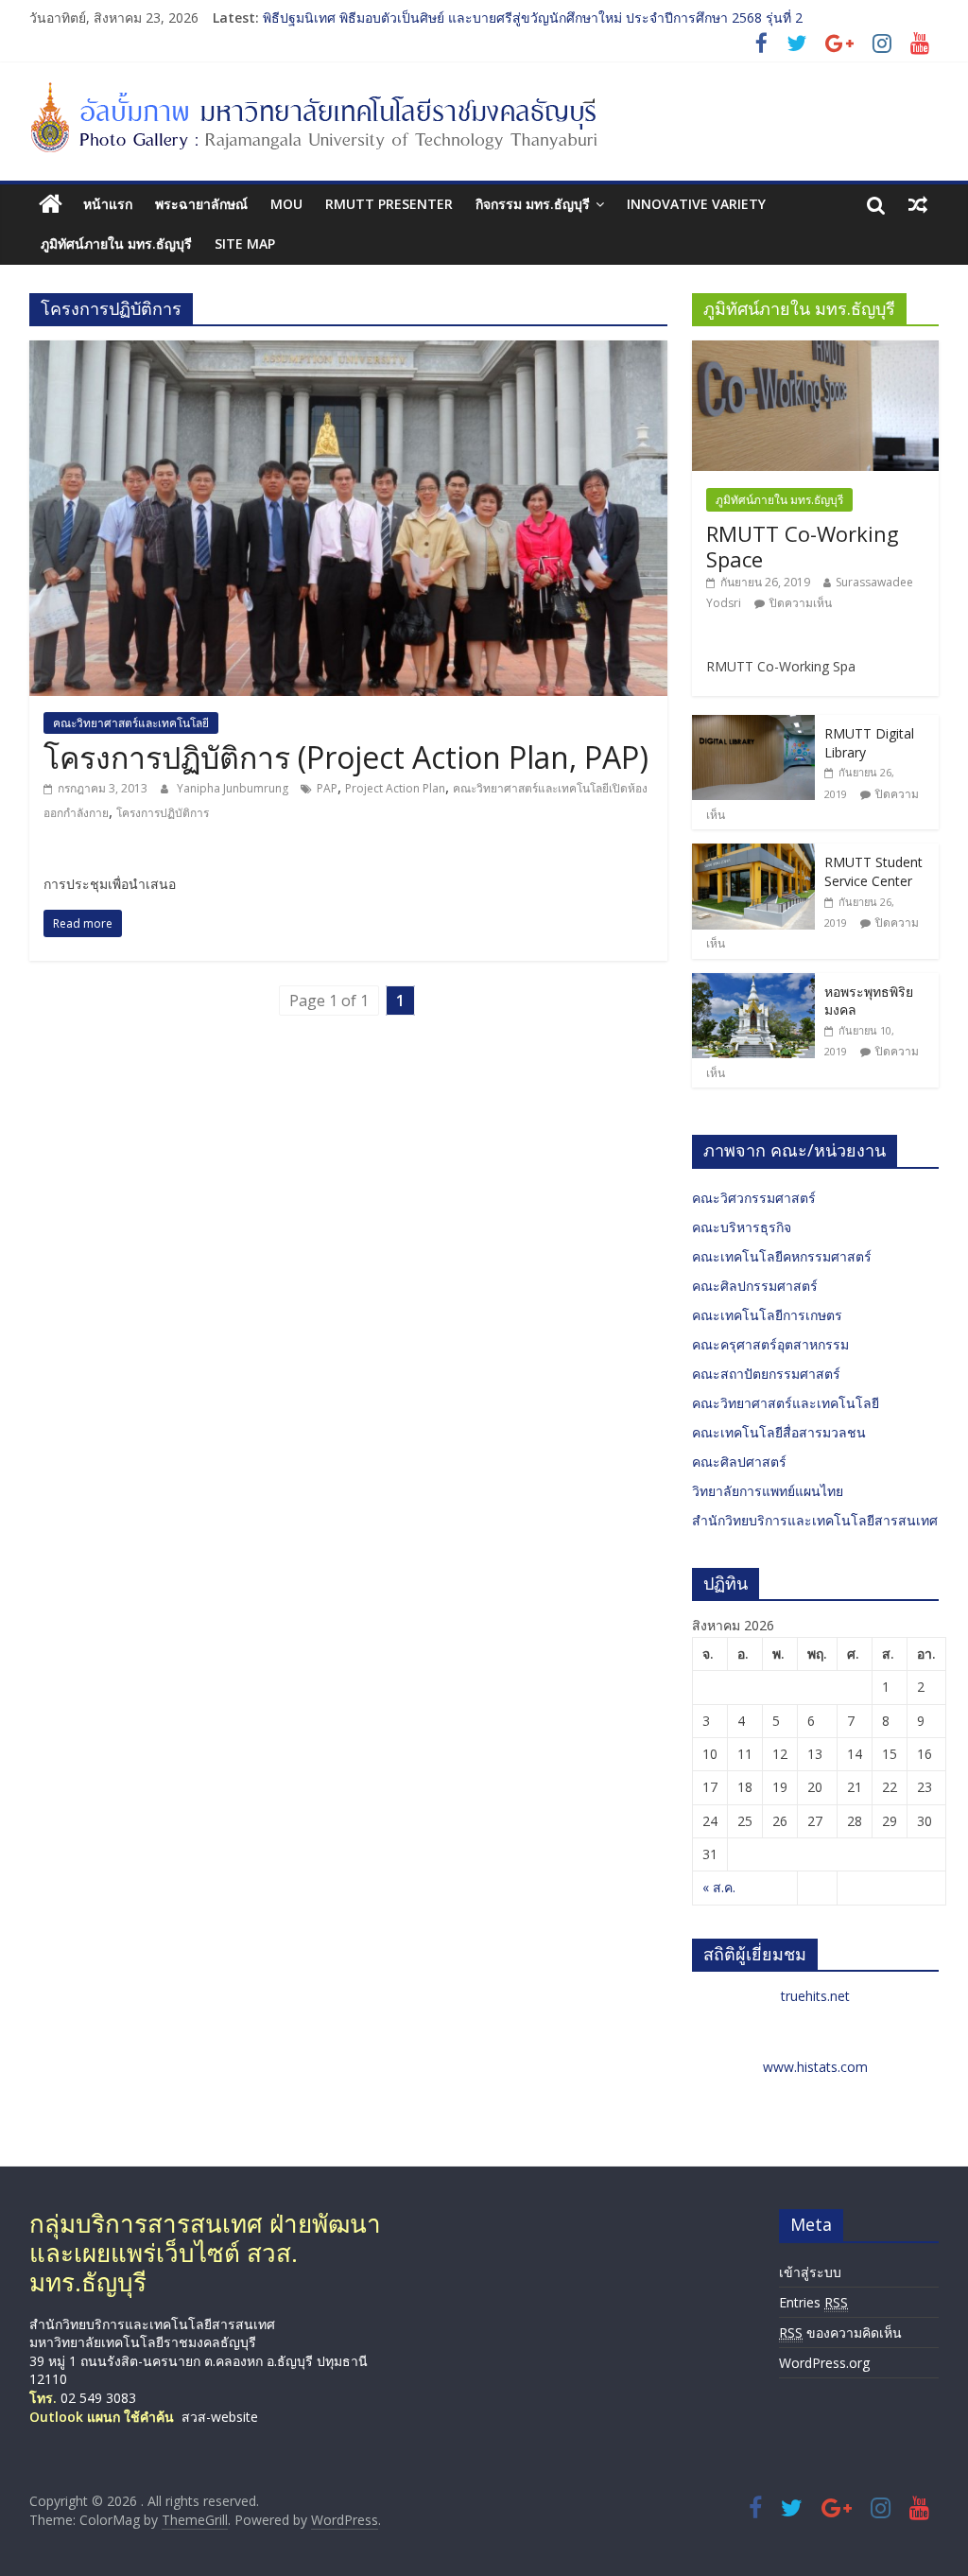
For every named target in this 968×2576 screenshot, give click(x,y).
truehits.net (815, 1996)
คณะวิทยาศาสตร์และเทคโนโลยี (131, 723)
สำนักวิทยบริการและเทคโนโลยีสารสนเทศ (815, 1520)
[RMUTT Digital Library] (753, 725)
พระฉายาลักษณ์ (201, 204)
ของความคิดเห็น (840, 2332)
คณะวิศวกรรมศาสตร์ (754, 1198)
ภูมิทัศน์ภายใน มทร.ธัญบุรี (116, 244)
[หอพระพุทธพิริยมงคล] (753, 983)
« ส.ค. (719, 1887)
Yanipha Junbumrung (234, 788)
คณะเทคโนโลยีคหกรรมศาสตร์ (782, 1256)
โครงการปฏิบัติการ (163, 813)
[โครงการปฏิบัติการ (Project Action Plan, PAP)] (348, 352)
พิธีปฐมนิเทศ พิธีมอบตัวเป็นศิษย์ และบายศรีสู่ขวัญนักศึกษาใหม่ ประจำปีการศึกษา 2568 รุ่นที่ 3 (533, 11)
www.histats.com (815, 2067)
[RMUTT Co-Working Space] (816, 350)
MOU (286, 204)
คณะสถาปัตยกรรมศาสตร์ (766, 1374)
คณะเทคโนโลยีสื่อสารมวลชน (779, 1432)
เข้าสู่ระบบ (810, 2272)
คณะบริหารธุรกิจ (742, 1227)
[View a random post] (918, 204)
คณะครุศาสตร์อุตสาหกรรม (770, 1344)
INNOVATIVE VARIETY (696, 204)
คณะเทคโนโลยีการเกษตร (767, 1315)
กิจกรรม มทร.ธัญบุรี (533, 204)
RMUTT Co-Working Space (803, 546)
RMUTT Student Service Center (873, 871)
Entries (813, 2302)
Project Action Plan (395, 788)
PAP (327, 788)
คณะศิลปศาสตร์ (739, 1462)
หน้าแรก (108, 204)
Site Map (245, 244)
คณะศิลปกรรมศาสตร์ (755, 1286)
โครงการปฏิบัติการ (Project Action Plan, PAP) (346, 757)
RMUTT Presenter (389, 204)
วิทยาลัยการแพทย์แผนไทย (768, 1491)
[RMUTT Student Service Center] (753, 853)
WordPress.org (824, 2363)
